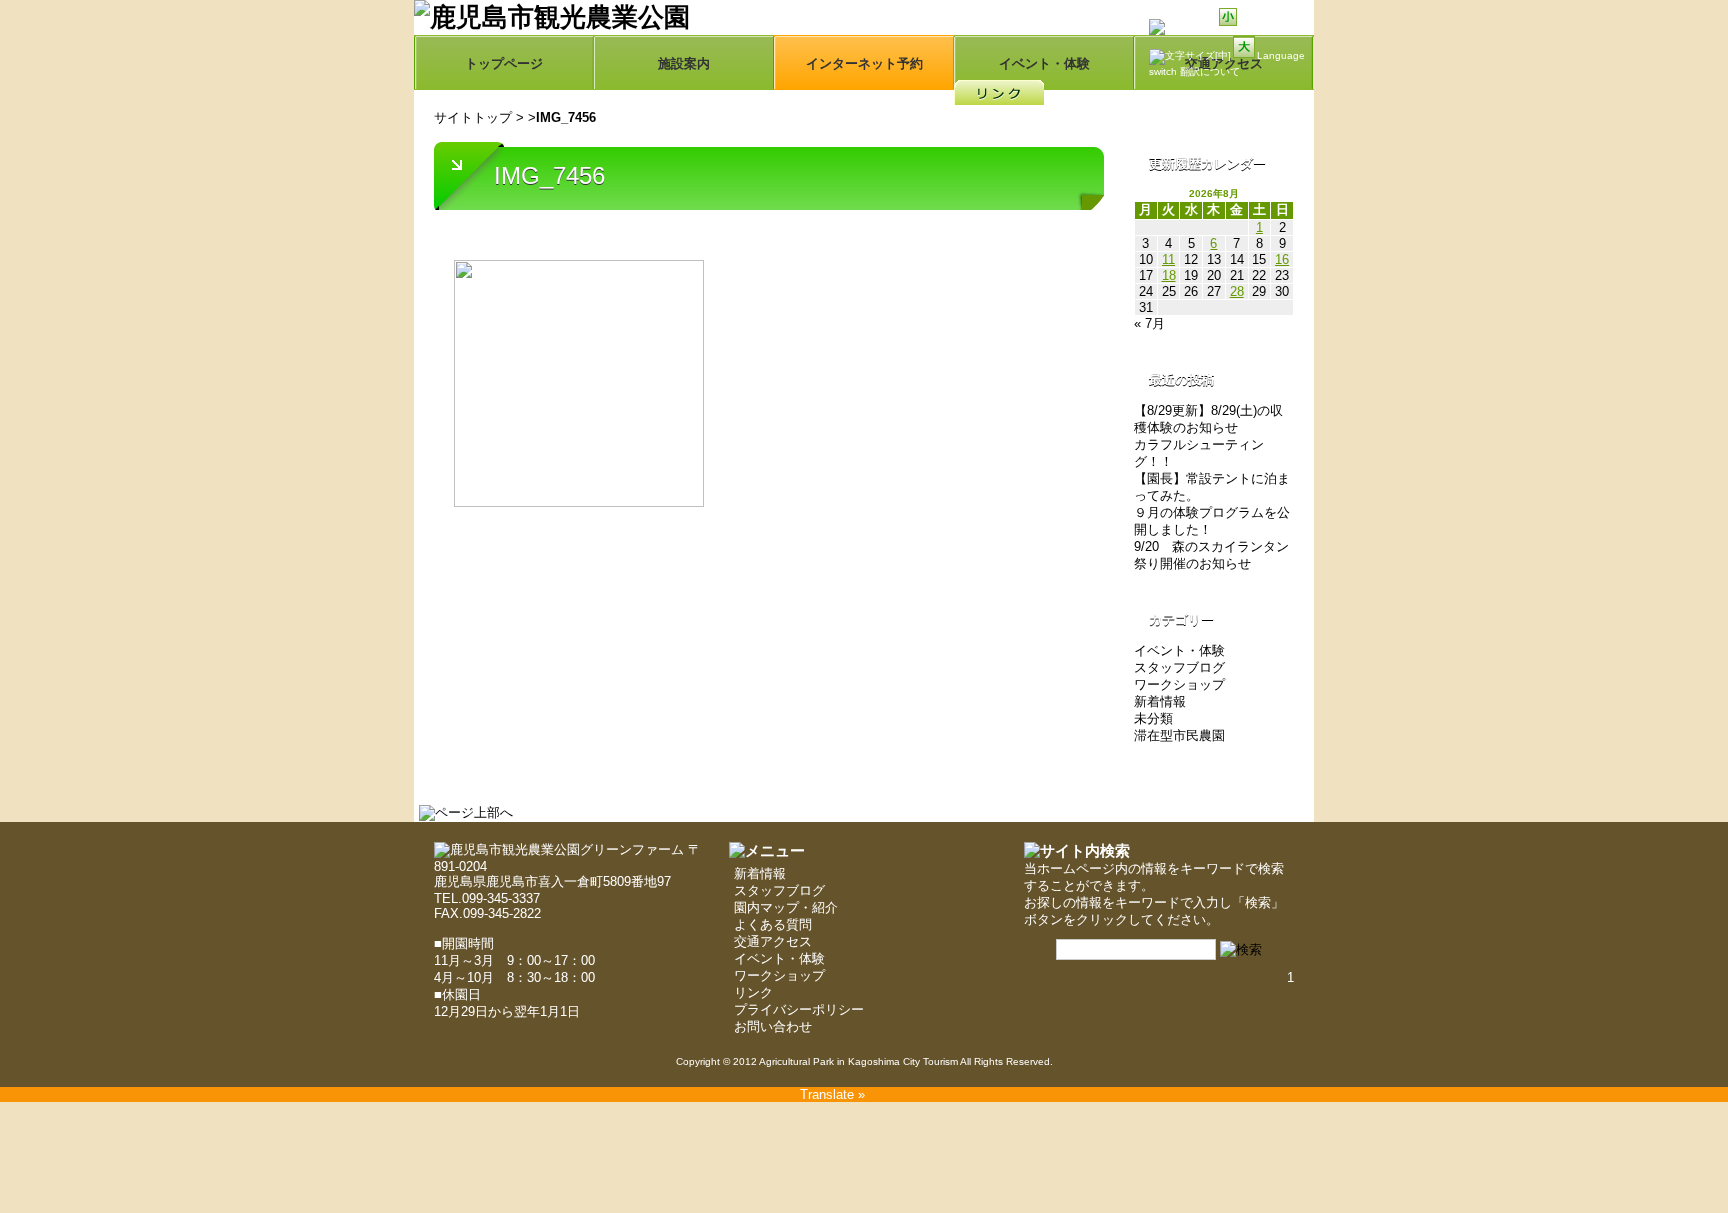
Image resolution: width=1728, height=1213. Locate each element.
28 (1237, 291)
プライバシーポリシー (799, 1009)
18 (1169, 275)
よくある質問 (773, 924)
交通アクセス (773, 941)
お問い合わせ (773, 1026)
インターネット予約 (864, 63)
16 (1282, 259)
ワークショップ (1179, 684)
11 (1168, 259)
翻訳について (1210, 71)
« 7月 (1149, 323)
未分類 (1153, 718)
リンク (753, 992)
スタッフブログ (1179, 667)
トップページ (504, 63)
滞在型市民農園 (1179, 735)
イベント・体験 (1044, 63)
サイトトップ (473, 117)
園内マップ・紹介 (786, 907)
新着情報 (1160, 701)
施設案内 (684, 63)
